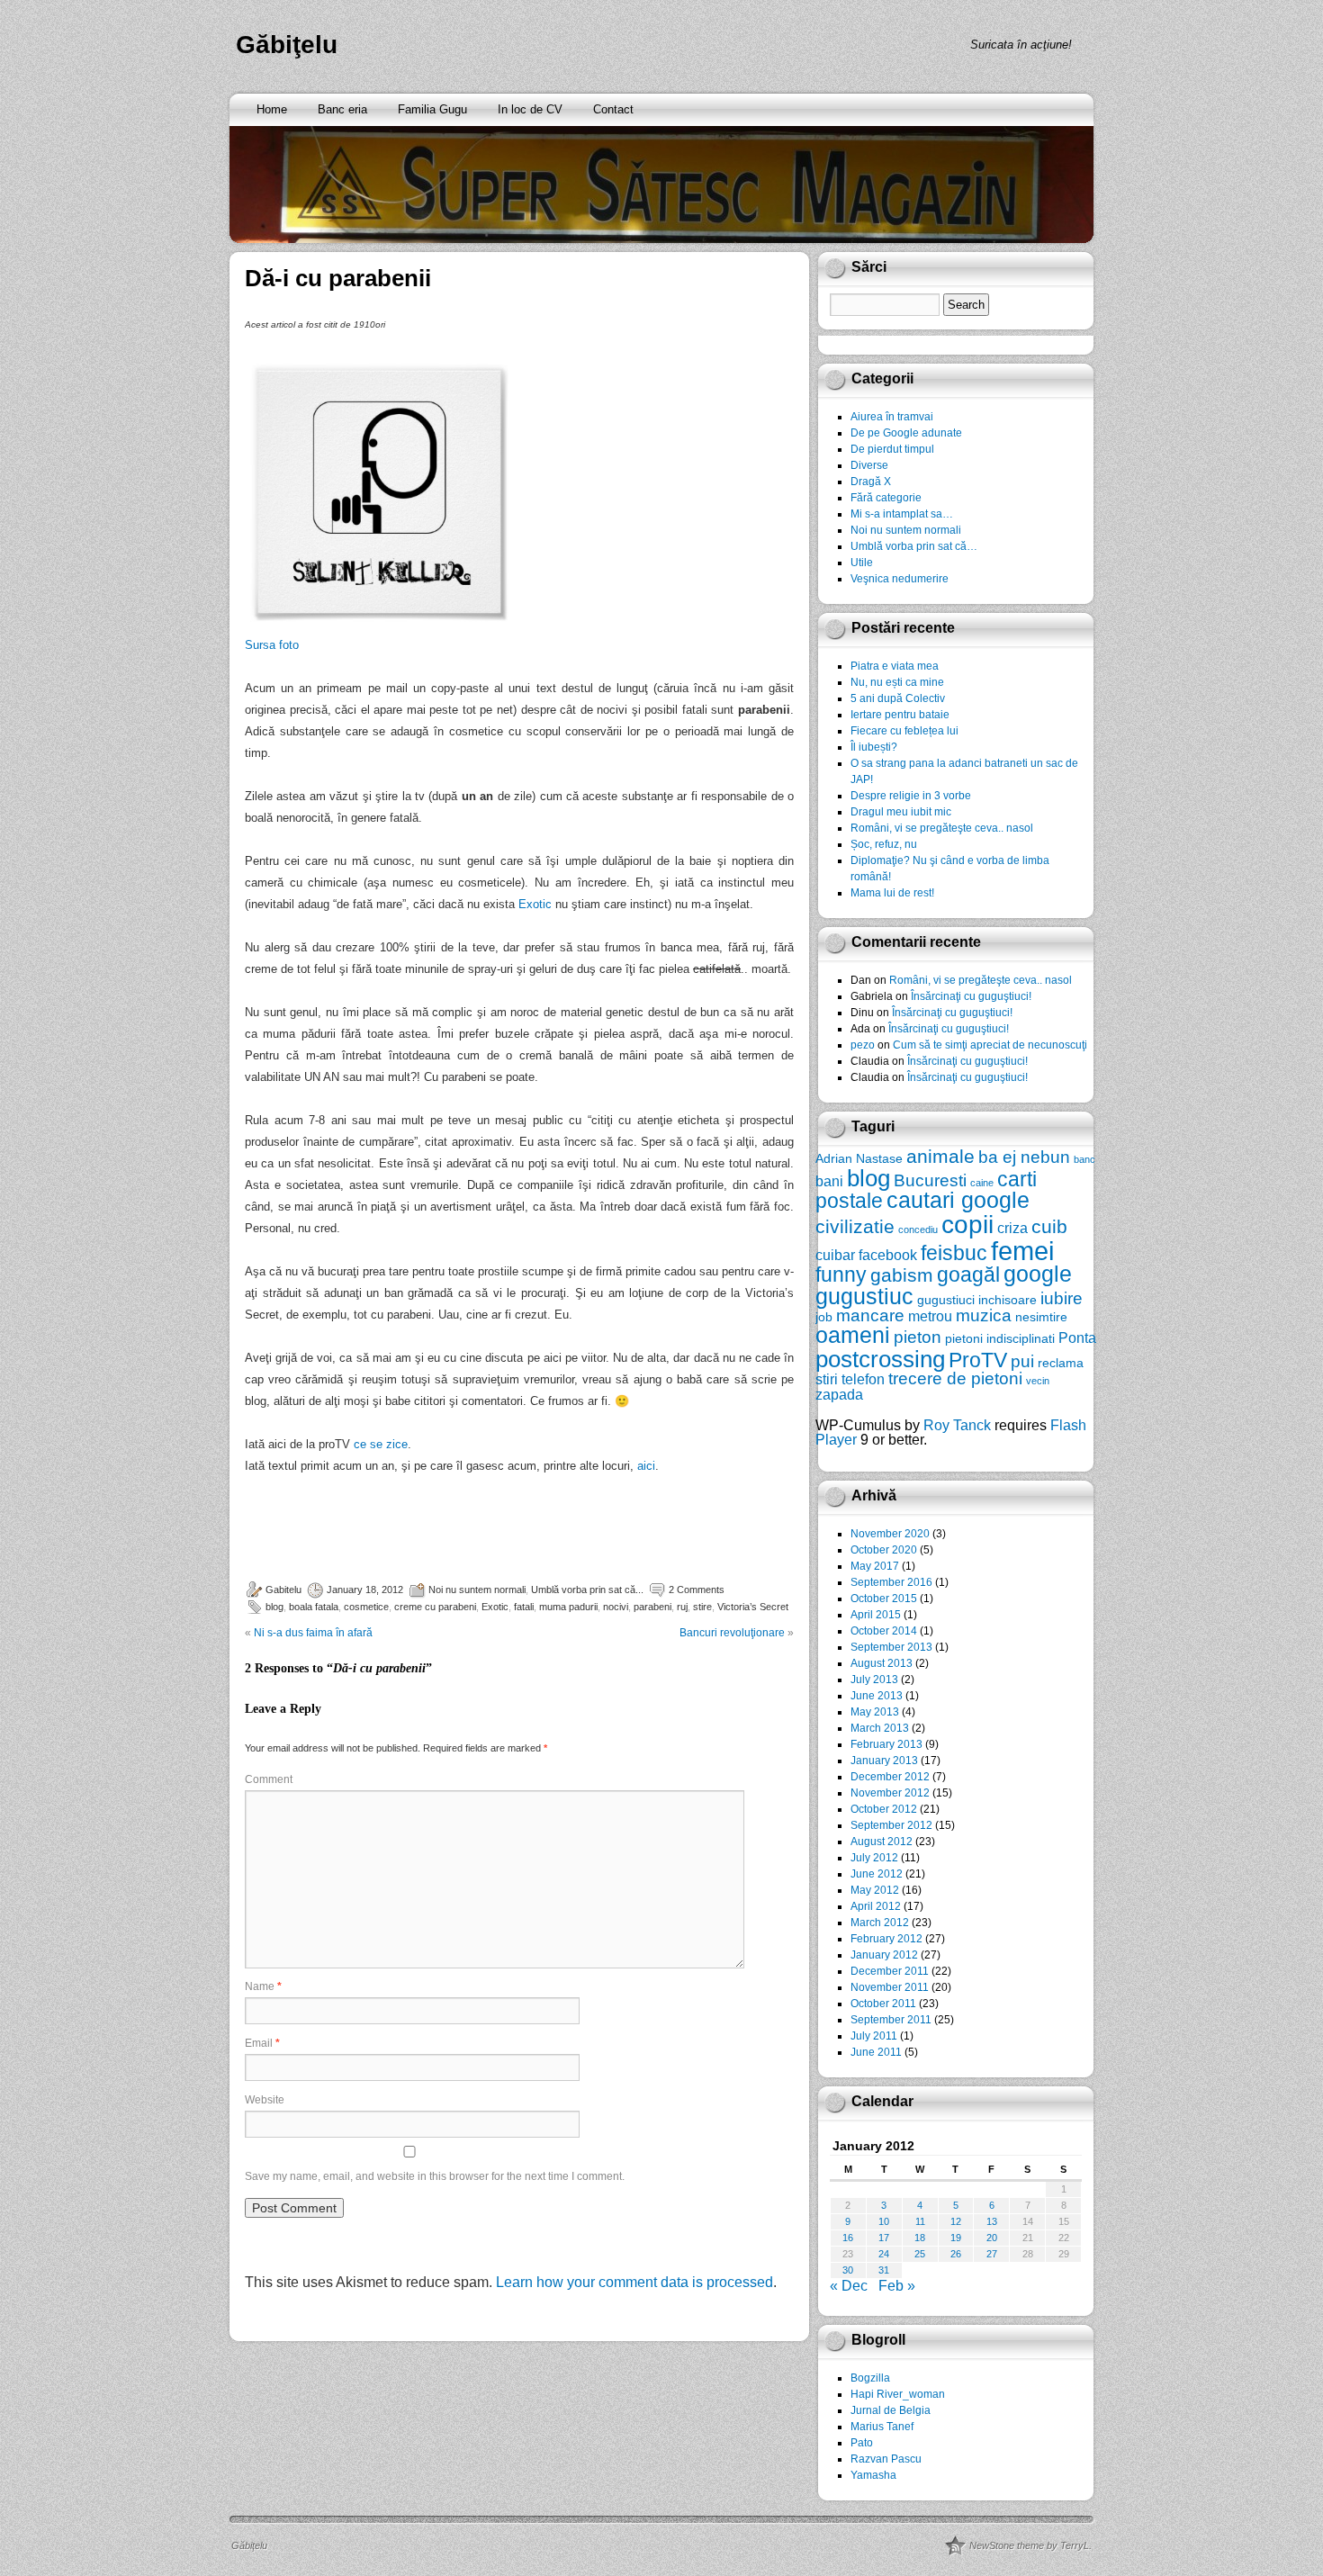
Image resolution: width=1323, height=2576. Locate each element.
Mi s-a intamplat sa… (902, 514)
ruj (682, 1607)
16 (848, 2238)
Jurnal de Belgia (891, 2410)
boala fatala (314, 1607)
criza (1012, 1228)
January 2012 (884, 1955)
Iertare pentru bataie (900, 715)
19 (956, 2238)
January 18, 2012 (365, 1590)
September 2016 (891, 1582)
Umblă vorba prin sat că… (914, 546)
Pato (862, 2443)
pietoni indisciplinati (1000, 1338)
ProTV (978, 1360)
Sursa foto (272, 645)
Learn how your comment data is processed (634, 2282)
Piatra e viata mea (895, 666)
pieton (918, 1337)
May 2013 (875, 1712)
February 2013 (886, 1744)
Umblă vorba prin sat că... (587, 1590)
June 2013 (877, 1696)
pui (1022, 1361)
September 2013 (891, 1647)
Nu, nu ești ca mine (897, 682)
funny (841, 1274)
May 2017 (875, 1566)
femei (1022, 1251)
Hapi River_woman (898, 2394)
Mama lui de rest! (892, 893)
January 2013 (884, 1761)
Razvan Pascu (886, 2459)
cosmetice (366, 1607)
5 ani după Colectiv (898, 698)
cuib (1049, 1226)
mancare (870, 1315)
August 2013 (882, 1663)
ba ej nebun (1024, 1157)
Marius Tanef (882, 2427)
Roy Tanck (957, 1425)
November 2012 (890, 1793)
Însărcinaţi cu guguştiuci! (971, 996)
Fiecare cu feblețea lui (904, 731)
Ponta (1077, 1338)
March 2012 (880, 1923)
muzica (984, 1315)
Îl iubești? (874, 747)
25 (920, 2254)
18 (920, 2238)
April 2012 (876, 1906)
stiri (827, 1379)
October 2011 (883, 2004)
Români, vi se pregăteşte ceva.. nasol (942, 828)
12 (956, 2221)
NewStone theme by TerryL (1029, 2545)
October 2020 (884, 1550)
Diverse (869, 465)
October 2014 (884, 1631)
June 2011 (876, 2052)
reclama (1061, 1363)
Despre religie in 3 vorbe (911, 796)
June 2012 (877, 1874)
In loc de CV (530, 109)
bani (829, 1181)
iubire (1062, 1298)
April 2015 (876, 1615)
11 (920, 2221)
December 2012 (890, 1777)
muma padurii (568, 1607)
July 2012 (874, 1858)
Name (263, 1986)
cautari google (958, 1200)
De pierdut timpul (892, 449)
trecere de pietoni (955, 1378)
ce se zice (381, 1444)
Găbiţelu (287, 45)
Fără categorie (886, 498)
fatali (524, 1607)
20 (992, 2238)
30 (848, 2270)
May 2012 (875, 1890)
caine (982, 1183)
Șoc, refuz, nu (884, 844)
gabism (902, 1275)
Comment (269, 1779)
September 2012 (891, 1825)
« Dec (849, 2286)
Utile (862, 563)
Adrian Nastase (859, 1158)
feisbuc (954, 1253)
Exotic (535, 904)
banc (1084, 1159)
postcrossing (880, 1359)
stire (702, 1607)
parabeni (652, 1607)
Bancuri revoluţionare (732, 1633)
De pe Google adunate (906, 433)
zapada (839, 1394)
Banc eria (342, 109)
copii (967, 1225)
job (824, 1317)
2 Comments (697, 1590)
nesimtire (1041, 1317)
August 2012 (882, 1842)
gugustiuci (946, 1300)
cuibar (835, 1255)
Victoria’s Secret (753, 1607)
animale (940, 1156)
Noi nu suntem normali (477, 1590)
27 (992, 2254)
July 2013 (874, 1680)
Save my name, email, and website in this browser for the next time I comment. (435, 2176)
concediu (918, 1229)
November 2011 (890, 1987)
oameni (853, 1335)
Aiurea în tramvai (892, 417)
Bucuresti (930, 1180)
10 (884, 2221)
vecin (1038, 1381)
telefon (863, 1379)
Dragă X (871, 482)
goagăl (968, 1274)
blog (274, 1607)
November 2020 (890, 1534)
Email (262, 2043)
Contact (613, 109)
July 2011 (874, 2036)
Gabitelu (283, 1590)
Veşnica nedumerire (900, 579)
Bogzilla (870, 2378)
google (1038, 1274)
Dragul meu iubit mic (901, 812)
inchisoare (1008, 1300)
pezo (863, 1045)
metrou (930, 1316)
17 (884, 2238)
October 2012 (884, 1809)
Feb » (897, 2286)
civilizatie (855, 1226)
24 (884, 2254)
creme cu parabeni (435, 1607)
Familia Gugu (432, 109)
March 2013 (880, 1728)
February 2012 (886, 1939)
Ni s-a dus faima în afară (313, 1633)
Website (265, 2100)
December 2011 (890, 1971)
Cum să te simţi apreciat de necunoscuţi (990, 1045)
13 (992, 2221)
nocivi (616, 1607)
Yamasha (873, 2475)
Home (272, 109)
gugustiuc (864, 1297)
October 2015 (884, 1599)
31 (884, 2270)
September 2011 (891, 2020)
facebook (888, 1255)
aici (646, 1466)
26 (956, 2254)
